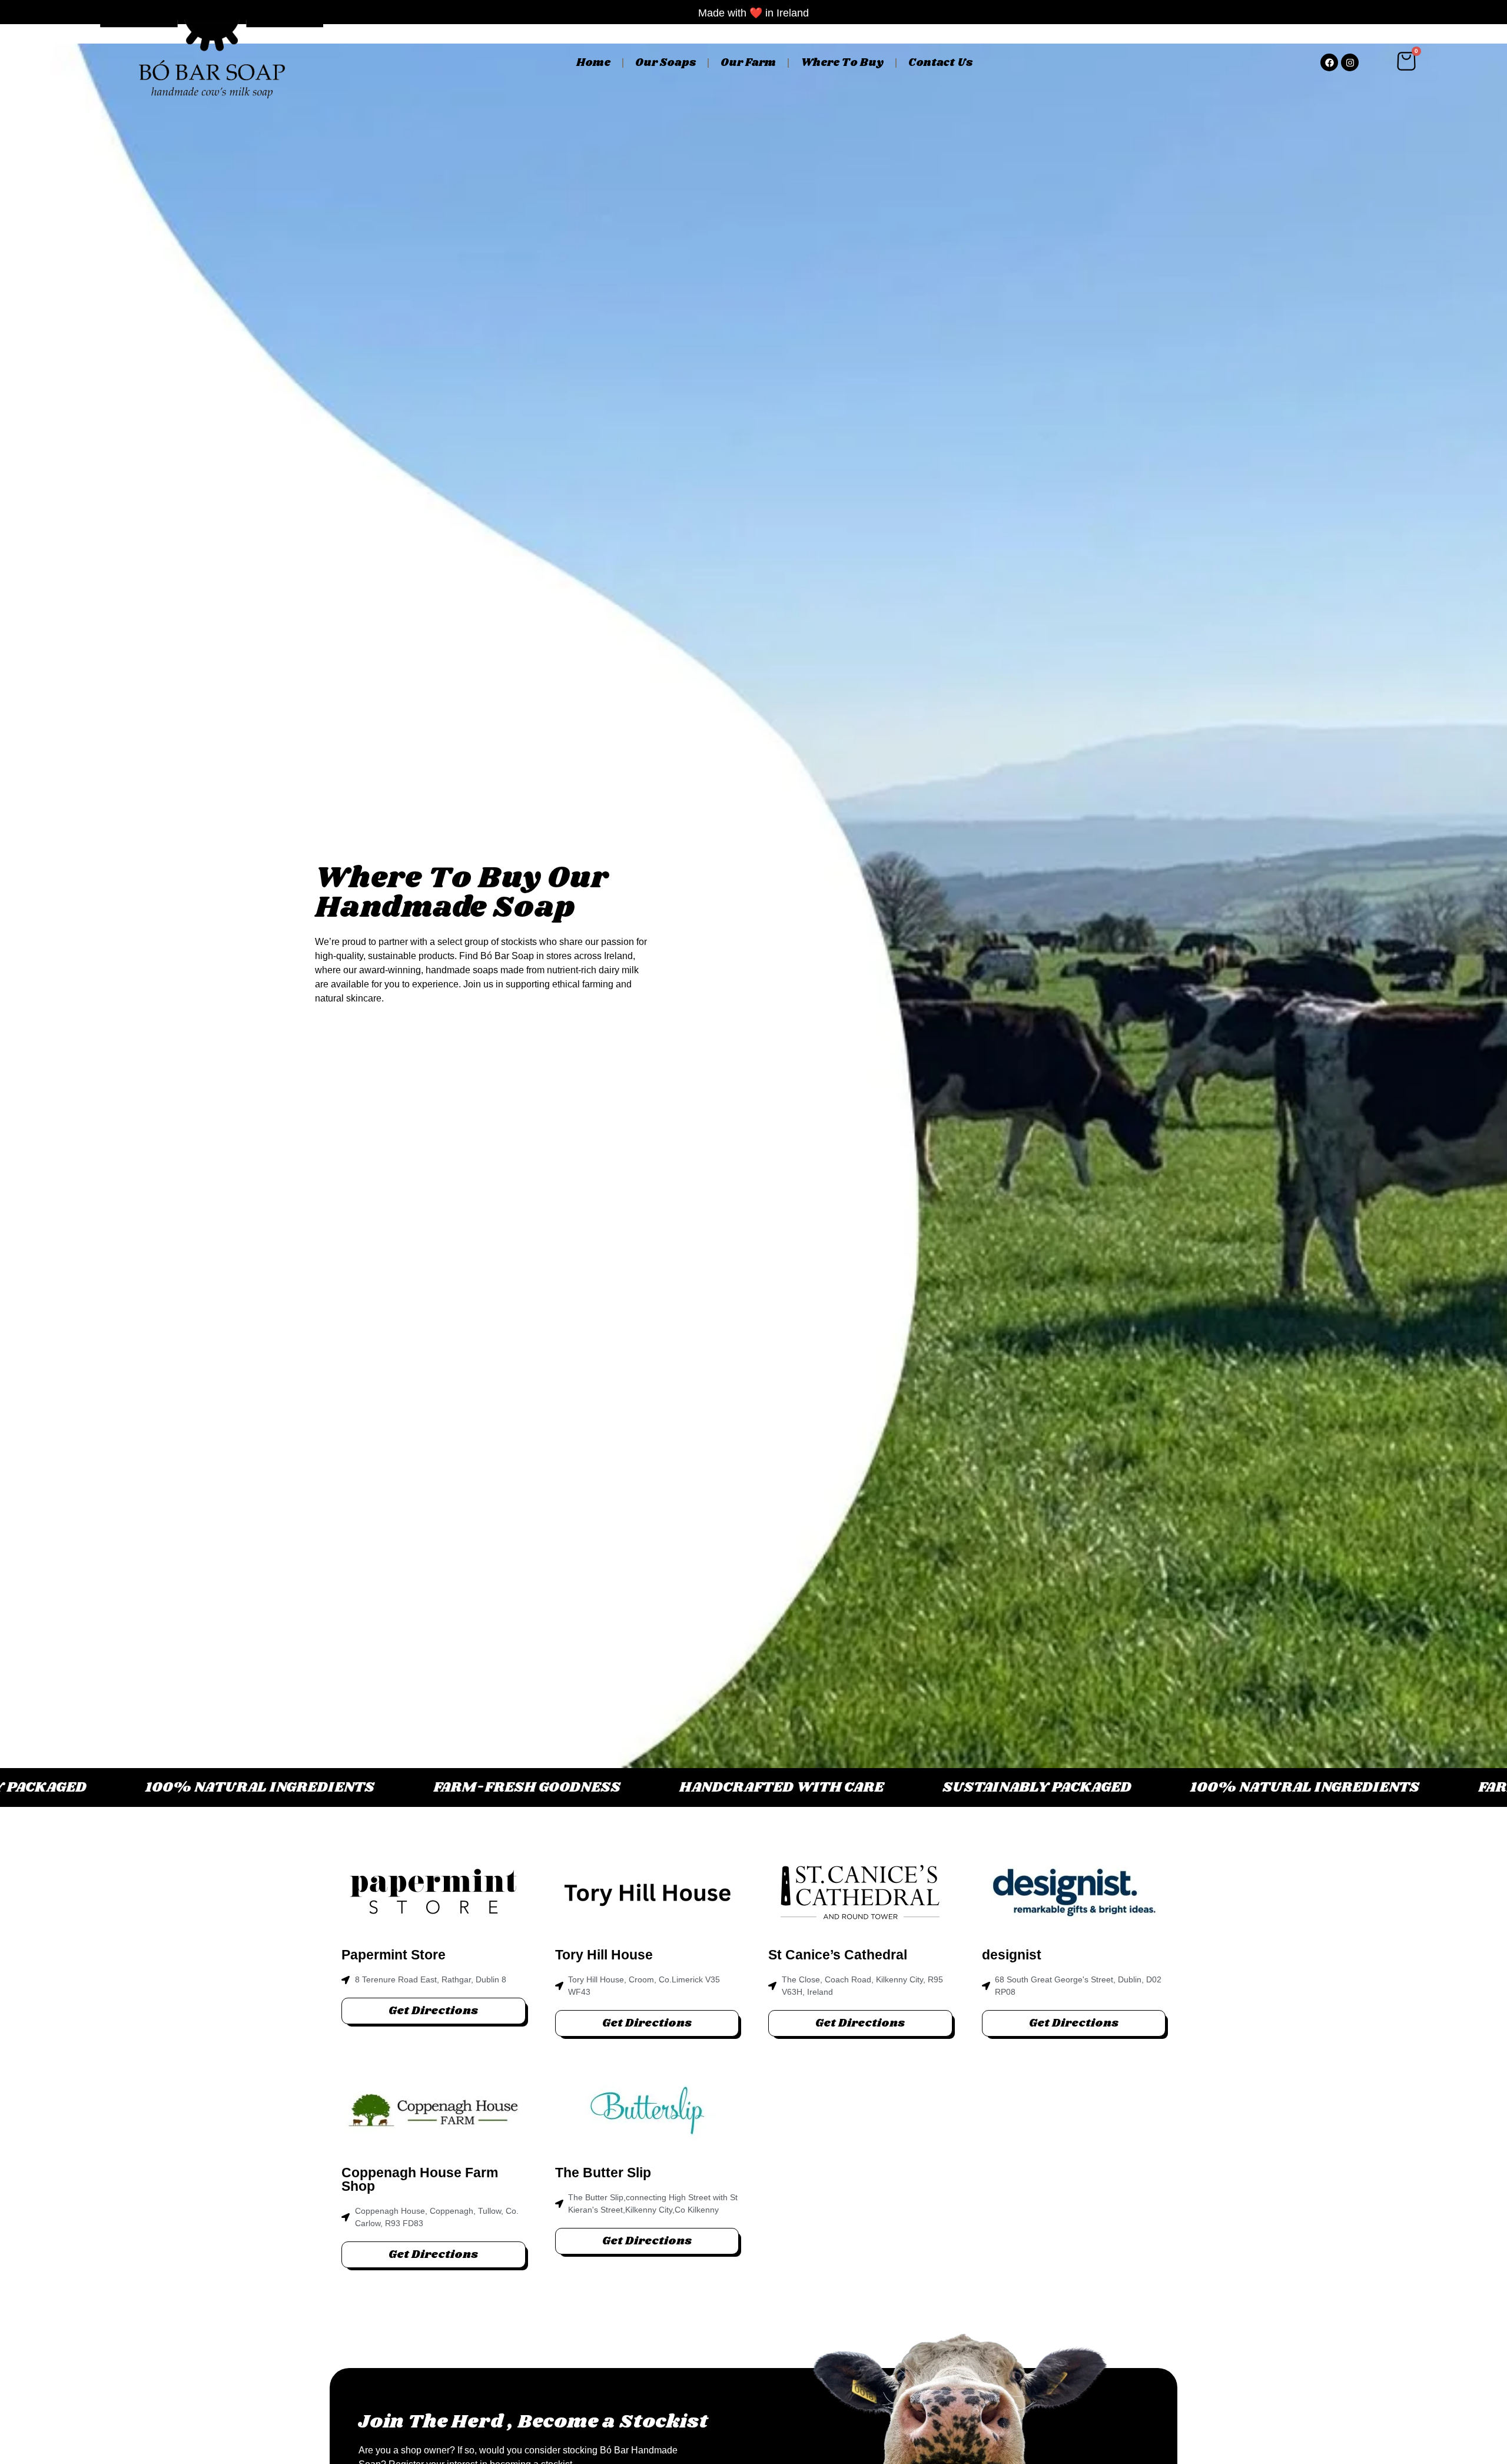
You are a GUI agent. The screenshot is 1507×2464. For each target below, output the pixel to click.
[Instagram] (1350, 62)
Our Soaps (665, 63)
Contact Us (940, 63)
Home (593, 63)
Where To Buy (842, 63)
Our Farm (748, 63)
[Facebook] (1329, 62)
